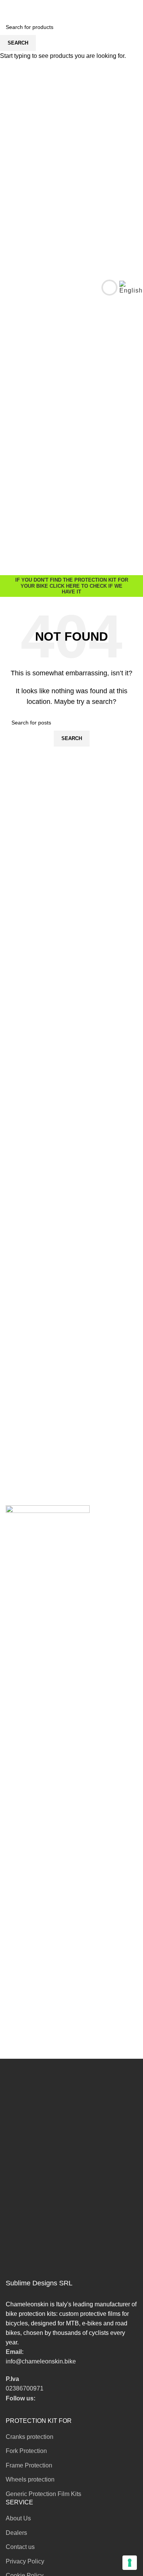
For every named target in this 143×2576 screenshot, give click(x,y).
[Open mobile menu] (9, 288)
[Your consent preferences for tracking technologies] (130, 2563)
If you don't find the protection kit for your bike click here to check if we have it (72, 586)
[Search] (104, 288)
